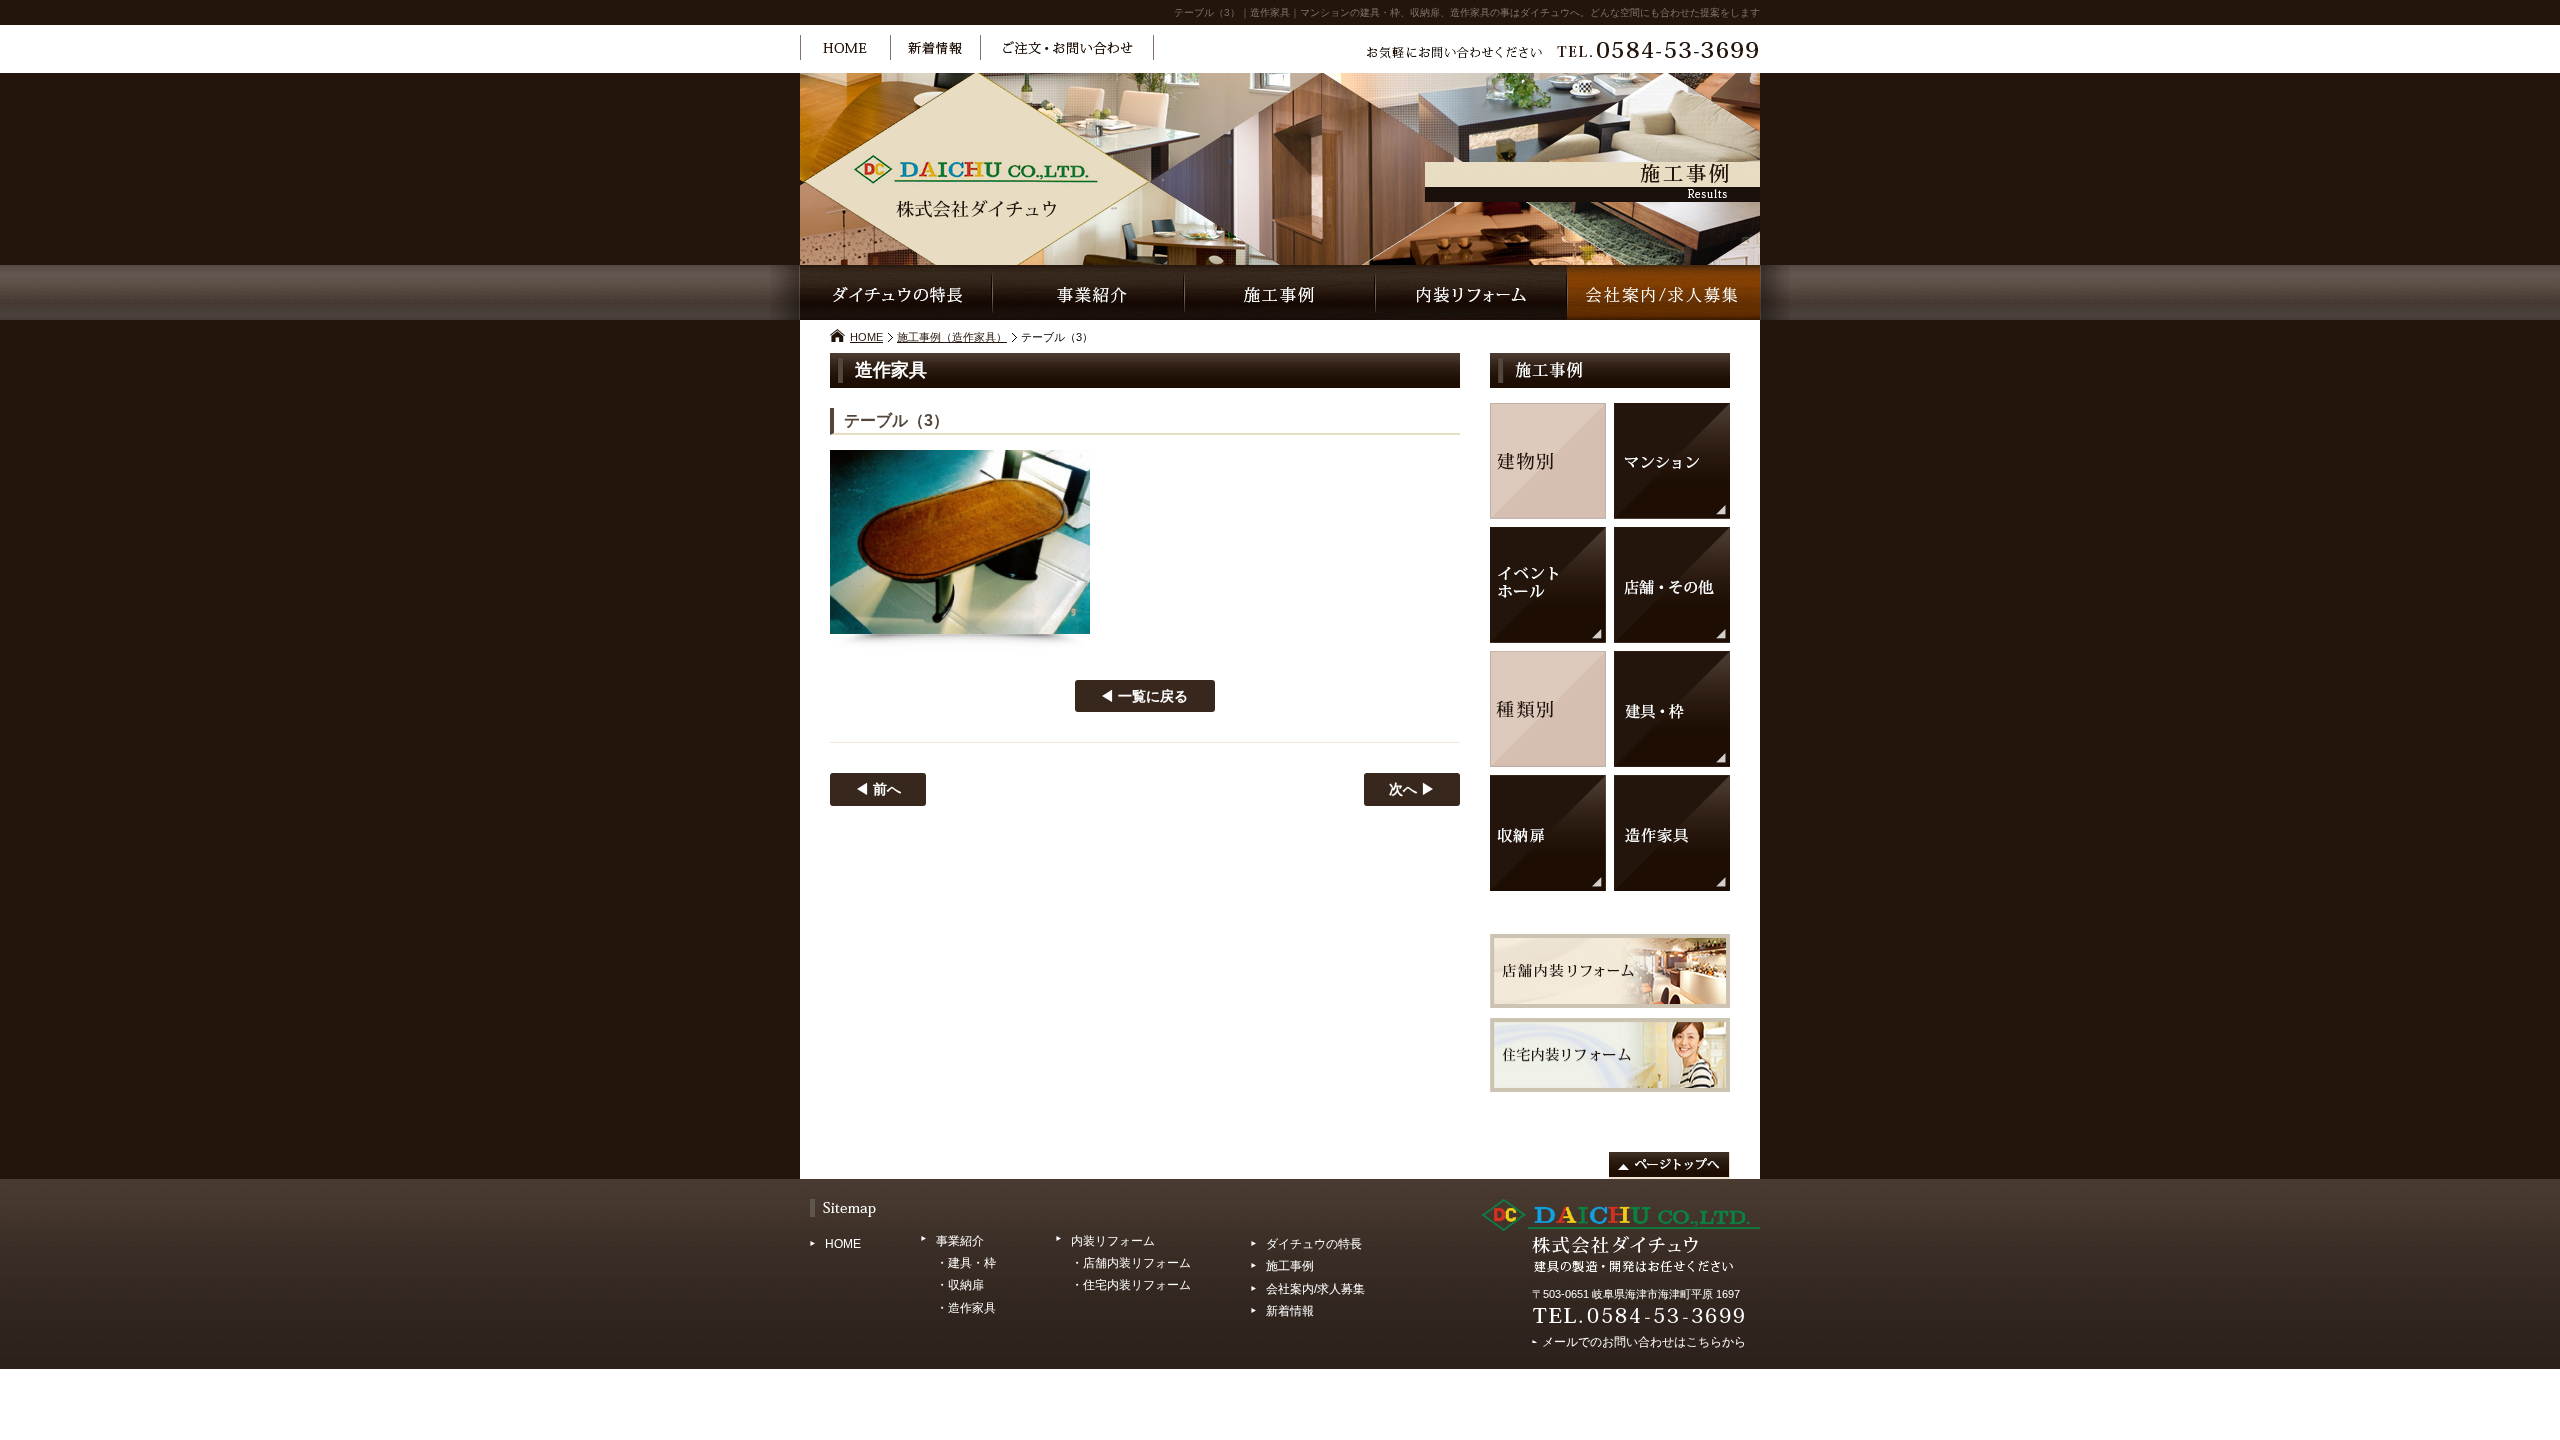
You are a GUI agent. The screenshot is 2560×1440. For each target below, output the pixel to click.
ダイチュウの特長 (1314, 1244)
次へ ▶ (1412, 789)
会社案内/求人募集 (1315, 1289)
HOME (866, 337)
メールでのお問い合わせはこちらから (1644, 1339)
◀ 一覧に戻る (1144, 696)
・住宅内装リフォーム (1131, 1285)
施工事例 (1290, 1266)
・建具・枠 (966, 1263)
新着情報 (1290, 1311)
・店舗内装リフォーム (1131, 1263)
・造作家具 (966, 1308)
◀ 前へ (878, 789)
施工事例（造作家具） (952, 337)
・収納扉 (960, 1285)
